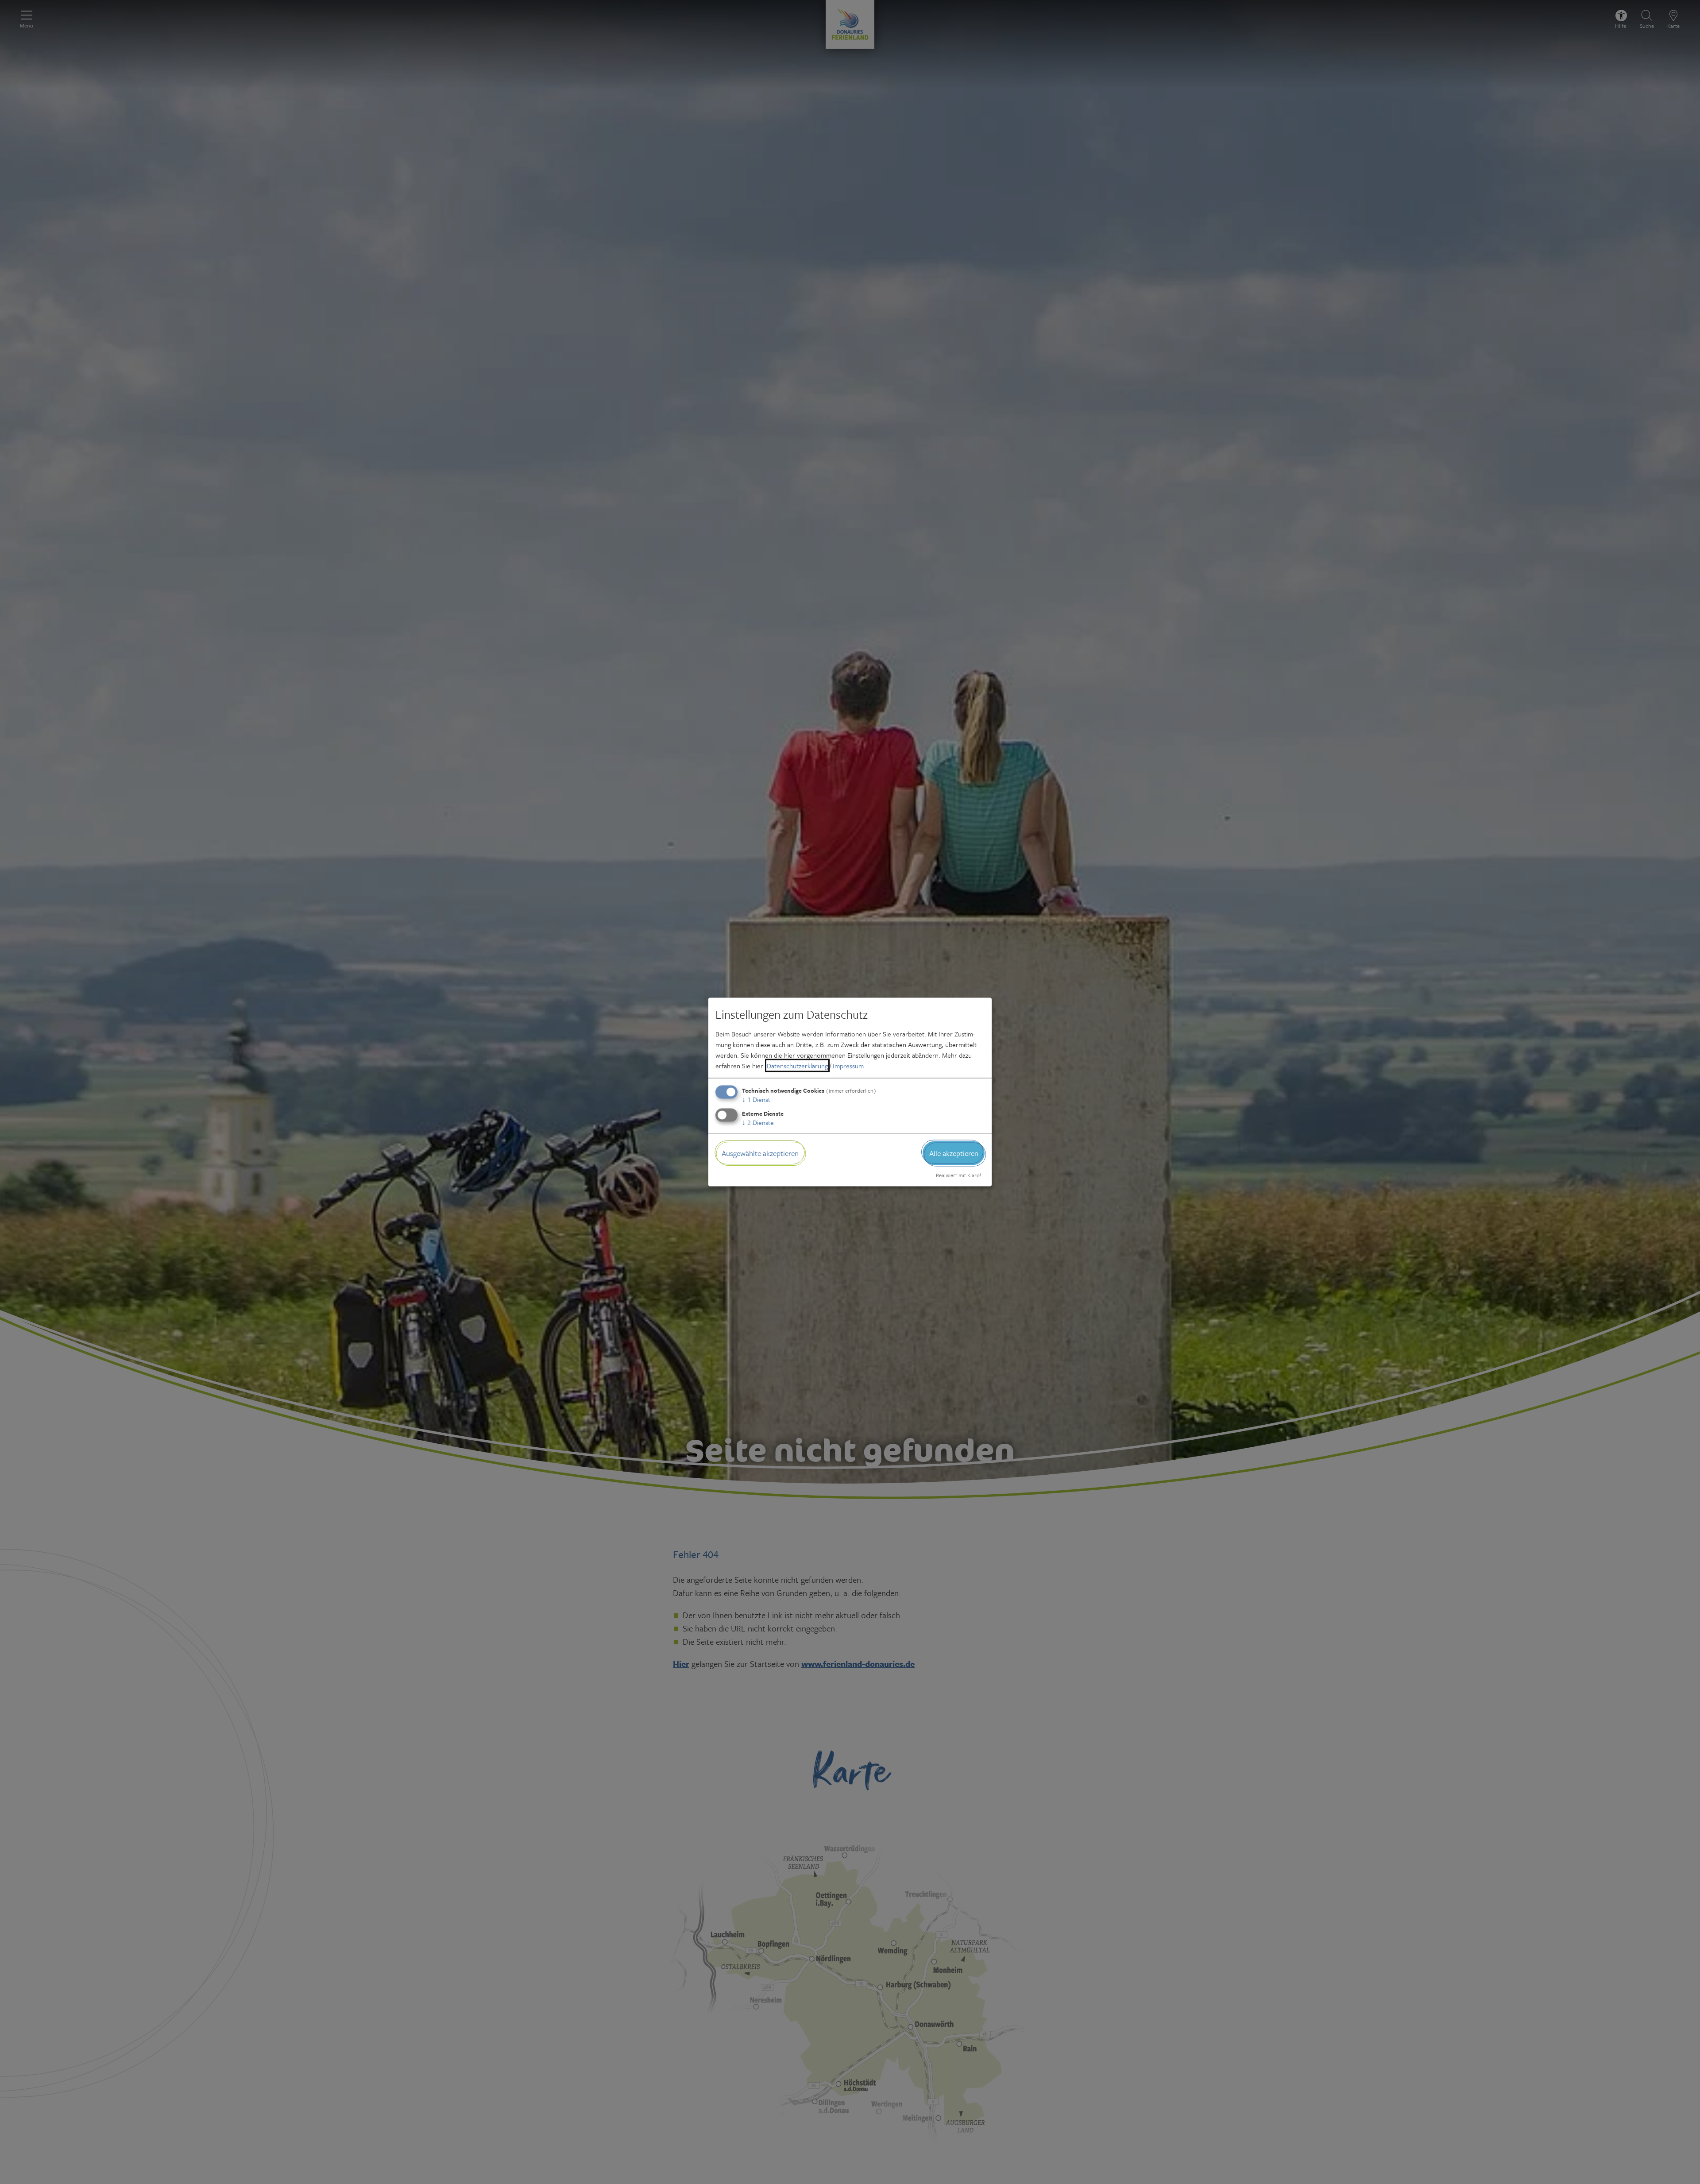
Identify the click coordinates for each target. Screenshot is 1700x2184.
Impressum (848, 1065)
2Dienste (758, 1122)
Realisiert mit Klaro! (958, 1175)
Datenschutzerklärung (797, 1065)
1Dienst (756, 1099)
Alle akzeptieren (954, 1153)
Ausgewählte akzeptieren (760, 1153)
